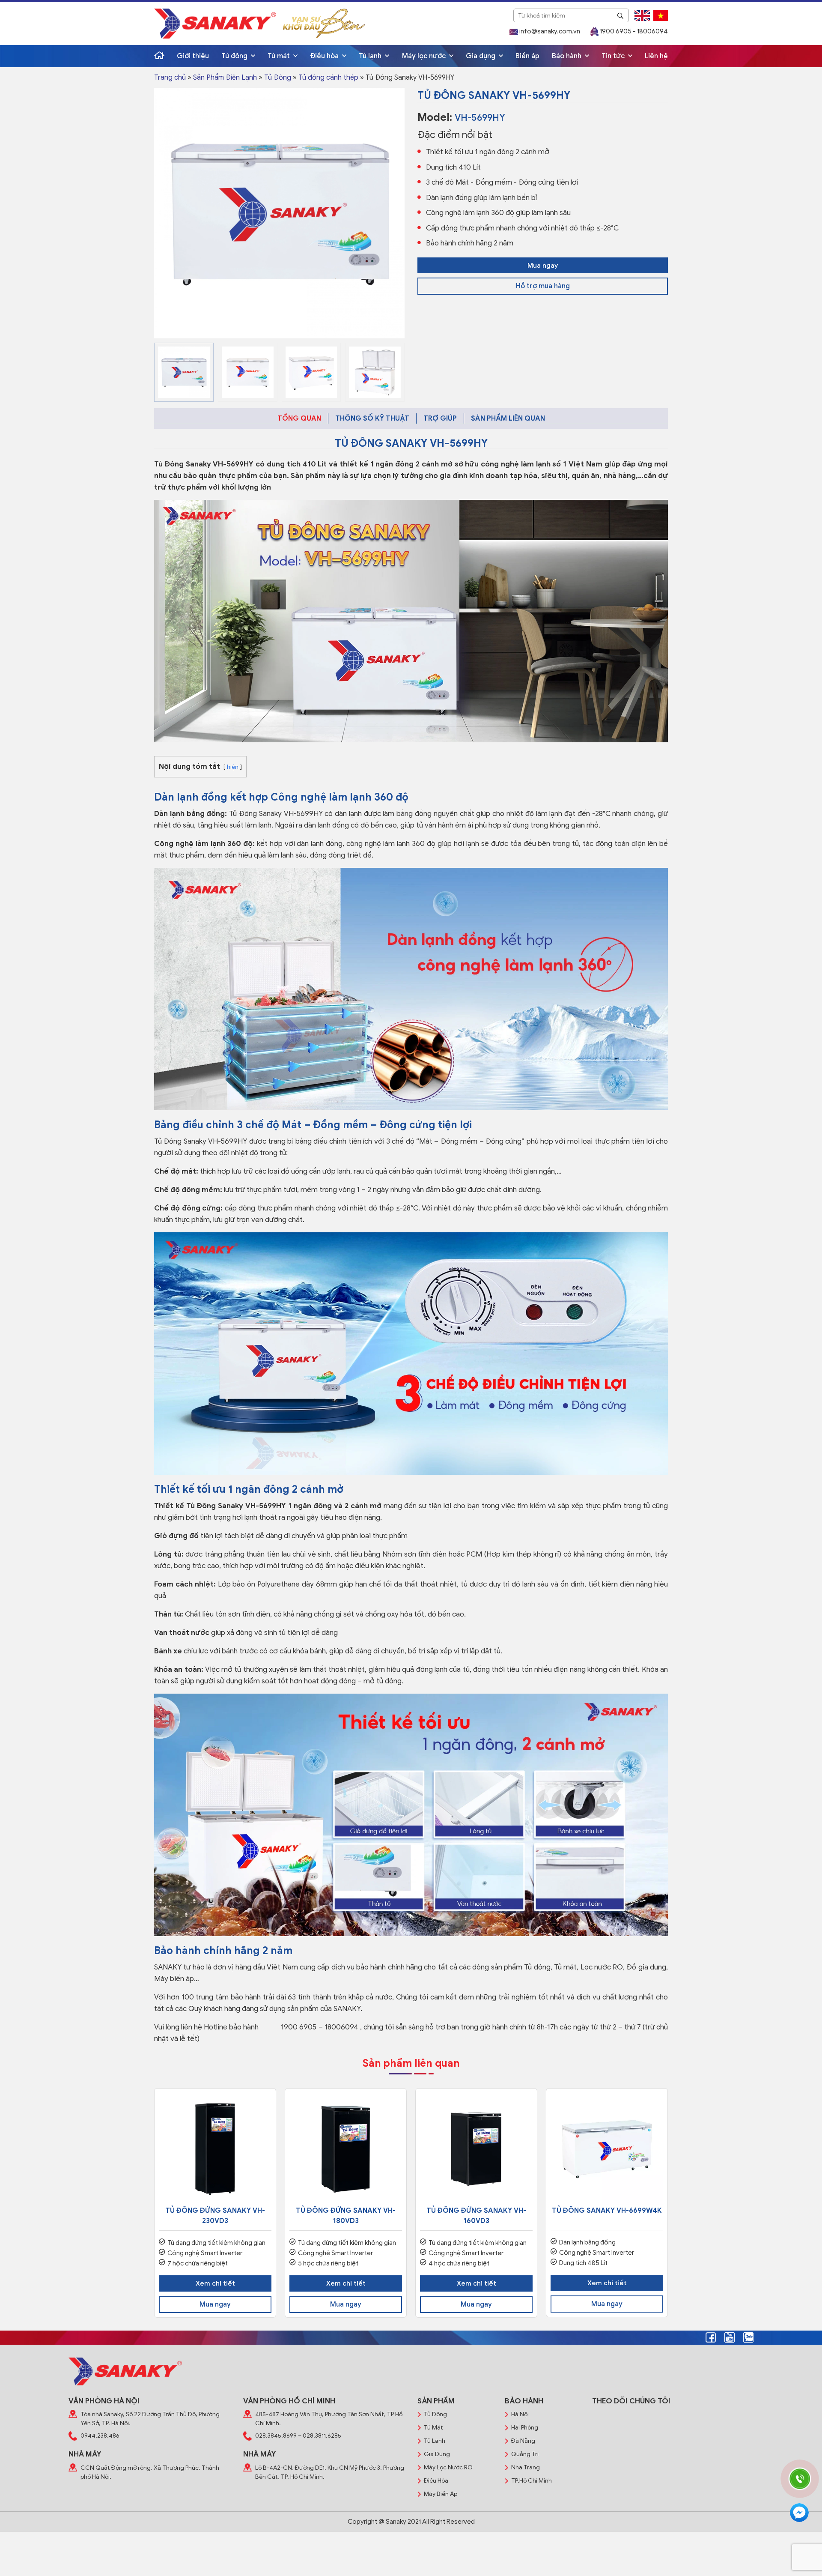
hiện (233, 767)
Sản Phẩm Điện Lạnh (225, 78)
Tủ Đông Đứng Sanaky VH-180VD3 (346, 2216)
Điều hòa (325, 56)
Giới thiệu (193, 56)
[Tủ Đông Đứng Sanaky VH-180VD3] (346, 2149)
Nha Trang (526, 2467)
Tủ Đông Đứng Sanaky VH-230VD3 (215, 2216)
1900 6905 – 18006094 (319, 2027)
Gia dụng (481, 56)
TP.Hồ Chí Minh (532, 2481)
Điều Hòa (436, 2481)
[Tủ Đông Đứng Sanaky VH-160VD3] (476, 2149)
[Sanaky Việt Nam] (215, 23)
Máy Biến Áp (441, 2494)
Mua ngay (543, 266)
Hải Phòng (525, 2428)
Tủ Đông (278, 78)
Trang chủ (170, 78)
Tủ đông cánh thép (328, 78)
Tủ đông (235, 56)
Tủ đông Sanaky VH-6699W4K (607, 2211)
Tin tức (614, 56)
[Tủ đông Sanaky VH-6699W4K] (607, 2149)
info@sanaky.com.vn (549, 31)
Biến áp (527, 56)
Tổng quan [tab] (299, 418)
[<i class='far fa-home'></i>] (159, 56)
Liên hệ (656, 56)
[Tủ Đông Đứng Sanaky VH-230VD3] (215, 2149)
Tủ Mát (433, 2428)
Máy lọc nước (425, 56)
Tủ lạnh (371, 56)
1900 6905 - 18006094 (633, 31)
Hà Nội (520, 2414)
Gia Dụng (437, 2454)
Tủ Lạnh (435, 2441)
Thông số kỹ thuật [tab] (372, 418)
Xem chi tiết (215, 2283)
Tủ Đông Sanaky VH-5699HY (204, 464)
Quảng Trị (525, 2454)
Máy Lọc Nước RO (448, 2467)
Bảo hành (567, 56)
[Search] (620, 16)
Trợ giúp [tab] (440, 418)
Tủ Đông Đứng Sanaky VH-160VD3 (476, 2216)
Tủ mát (280, 56)
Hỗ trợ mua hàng (543, 286)
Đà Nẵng (523, 2441)
